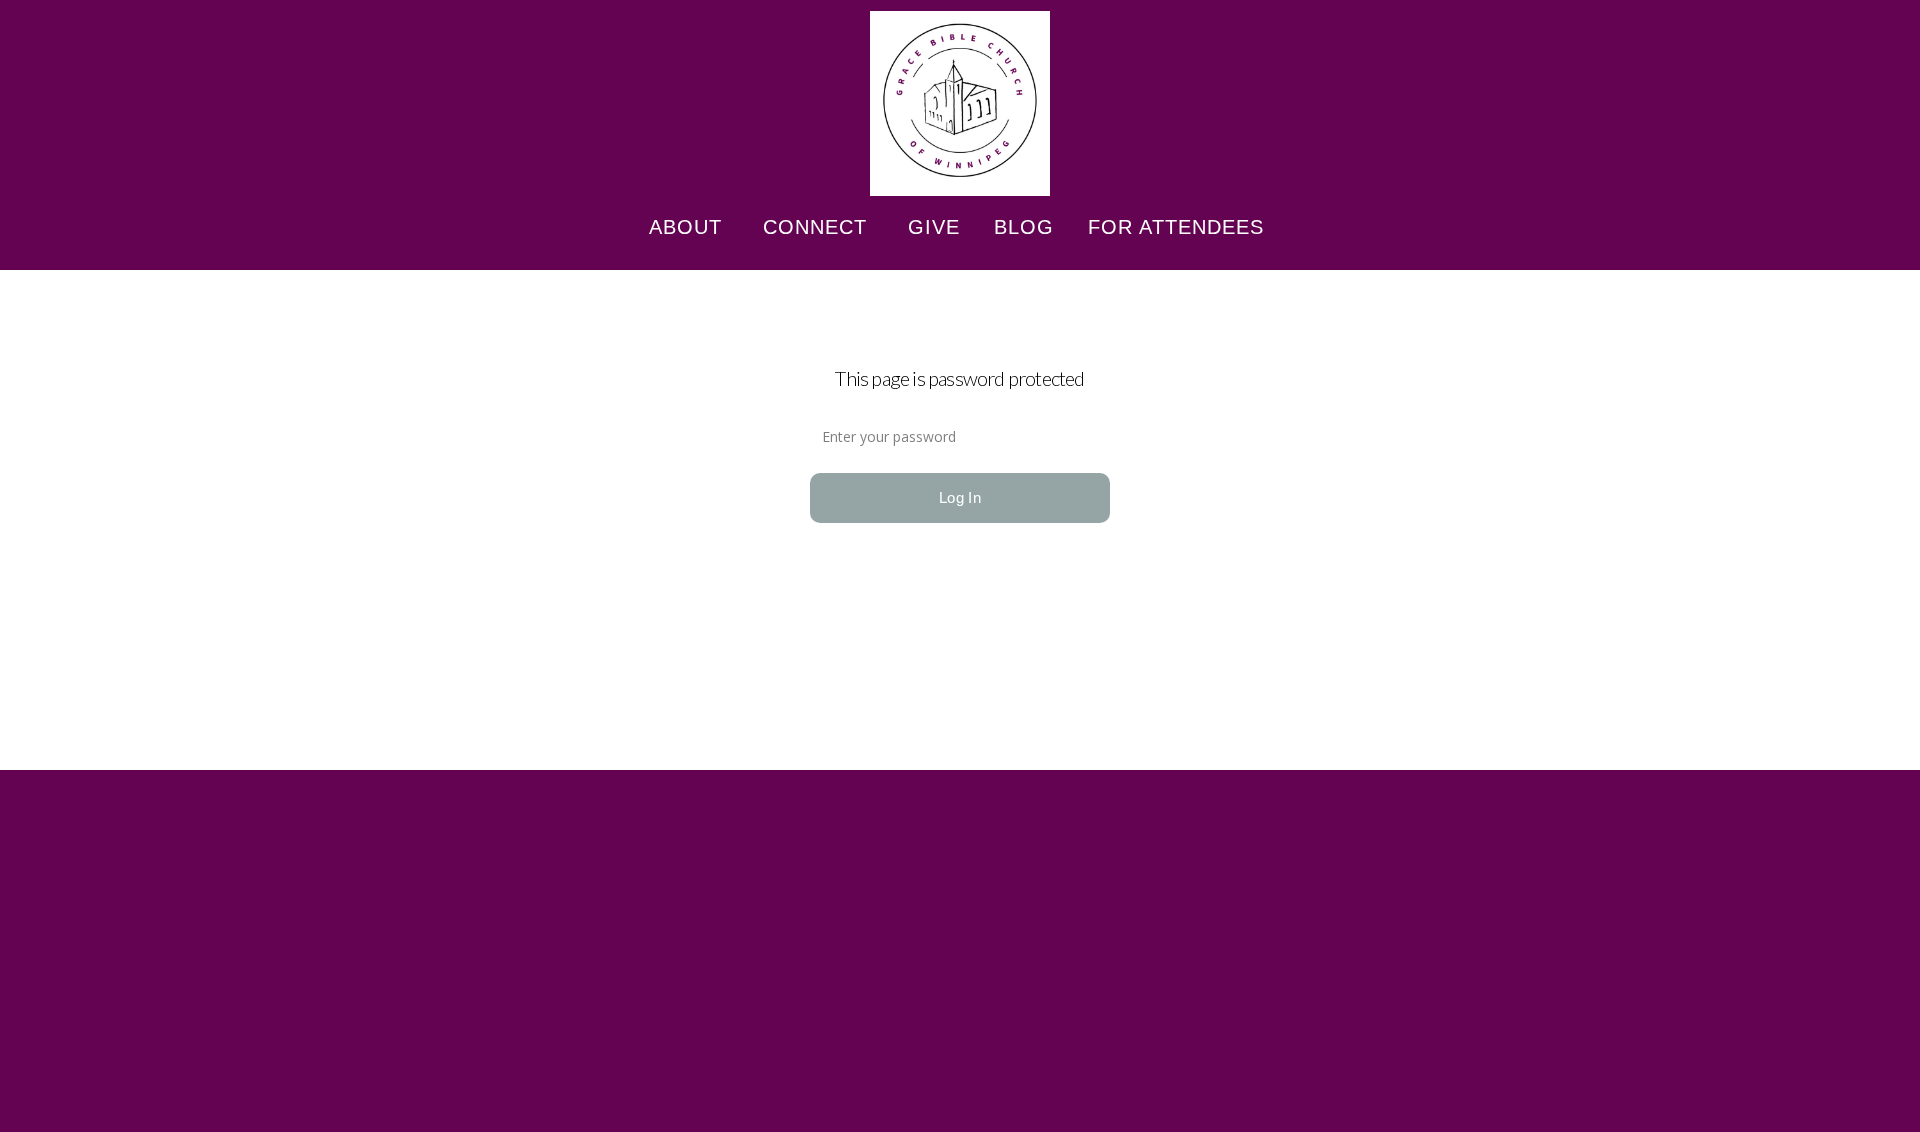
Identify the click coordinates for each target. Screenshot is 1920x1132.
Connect (818, 227)
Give (934, 227)
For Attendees (1179, 227)
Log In (960, 497)
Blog (1024, 227)
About (689, 227)
